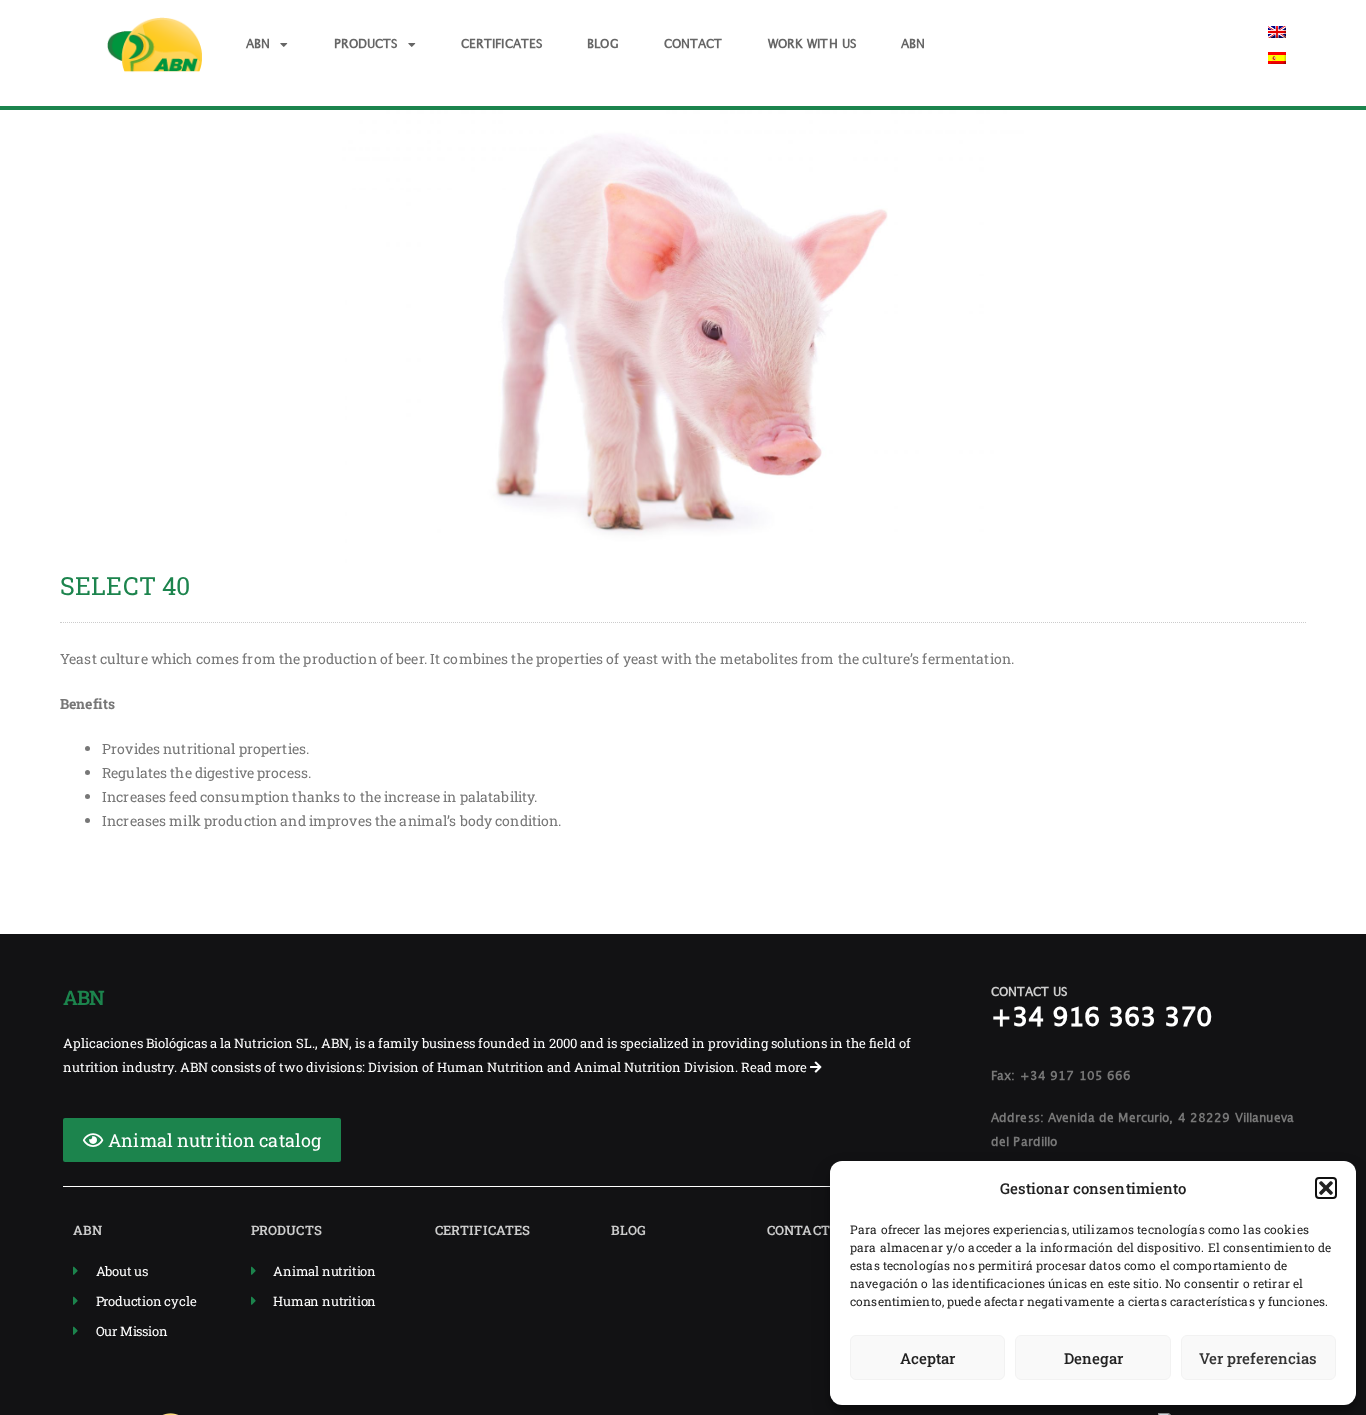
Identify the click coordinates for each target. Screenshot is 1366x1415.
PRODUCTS (366, 44)
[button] (1326, 1188)
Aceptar (927, 1358)
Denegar (1093, 1358)
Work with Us (812, 44)
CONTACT (693, 44)
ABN (258, 44)
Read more (775, 1067)
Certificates (502, 44)
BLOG (603, 44)
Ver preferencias (1258, 1358)
